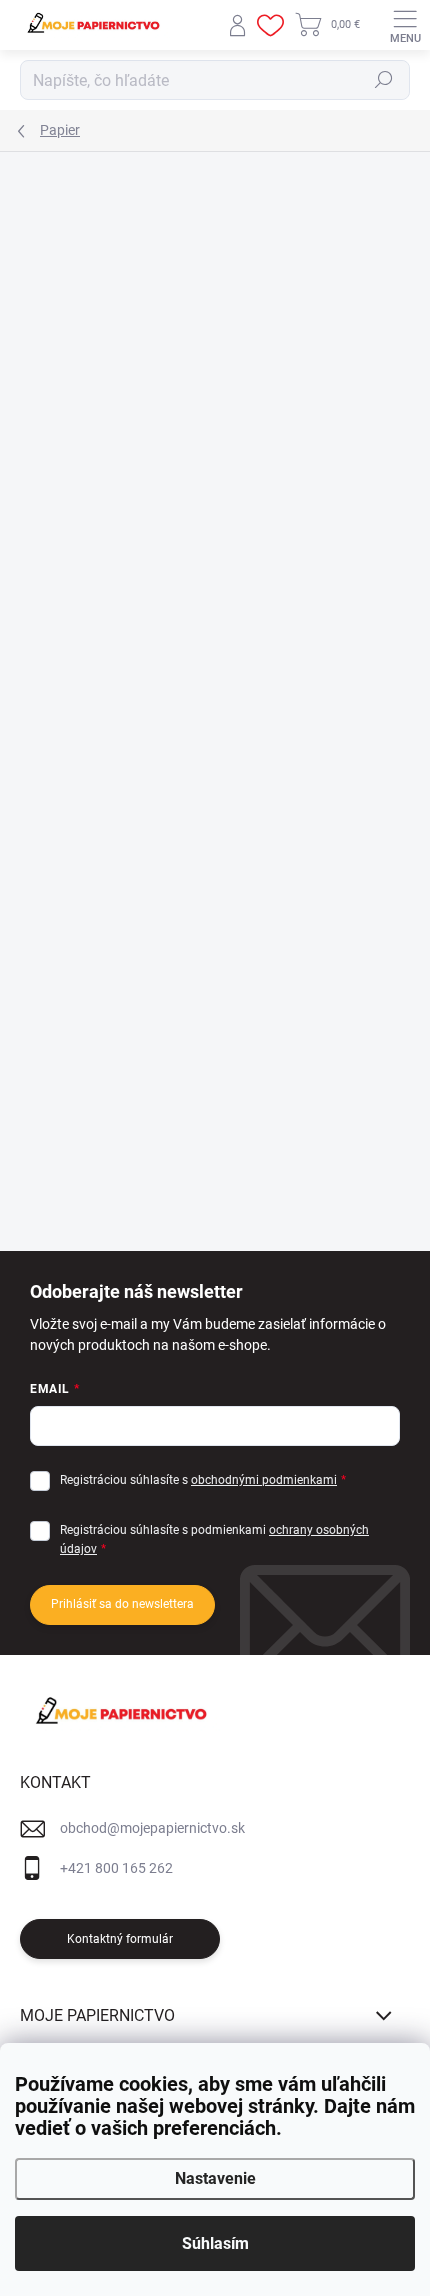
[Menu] (405, 25)
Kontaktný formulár (120, 1939)
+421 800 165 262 (116, 1868)
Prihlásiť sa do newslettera (122, 1604)
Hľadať (384, 80)
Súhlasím (215, 2243)
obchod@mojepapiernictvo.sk (152, 1828)
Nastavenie (215, 2178)
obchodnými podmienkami (264, 1480)
